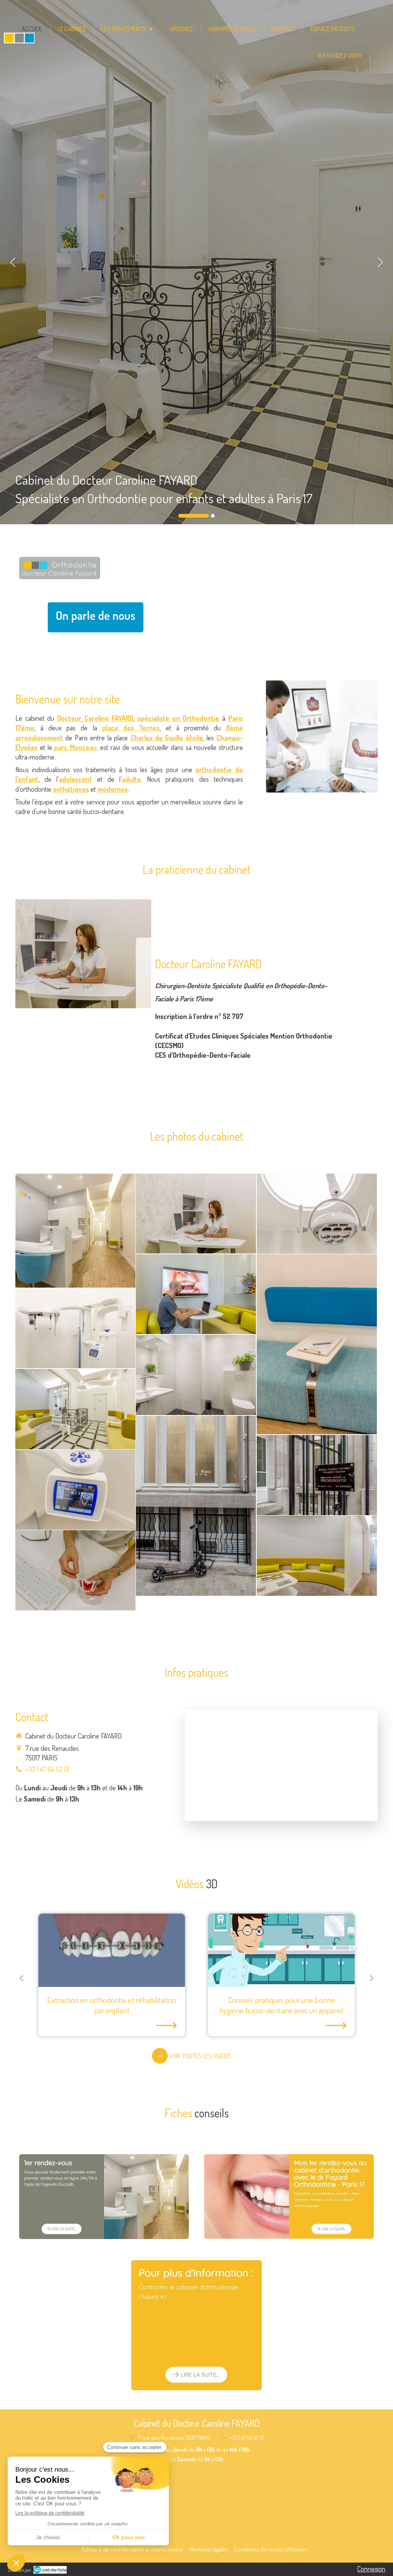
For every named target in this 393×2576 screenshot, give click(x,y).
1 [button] (194, 516)
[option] (196, 262)
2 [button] (213, 516)
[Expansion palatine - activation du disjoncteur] (281, 1950)
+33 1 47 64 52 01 (47, 1769)
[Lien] (96, 618)
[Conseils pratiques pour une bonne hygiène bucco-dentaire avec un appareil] (112, 1950)
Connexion (371, 2569)
